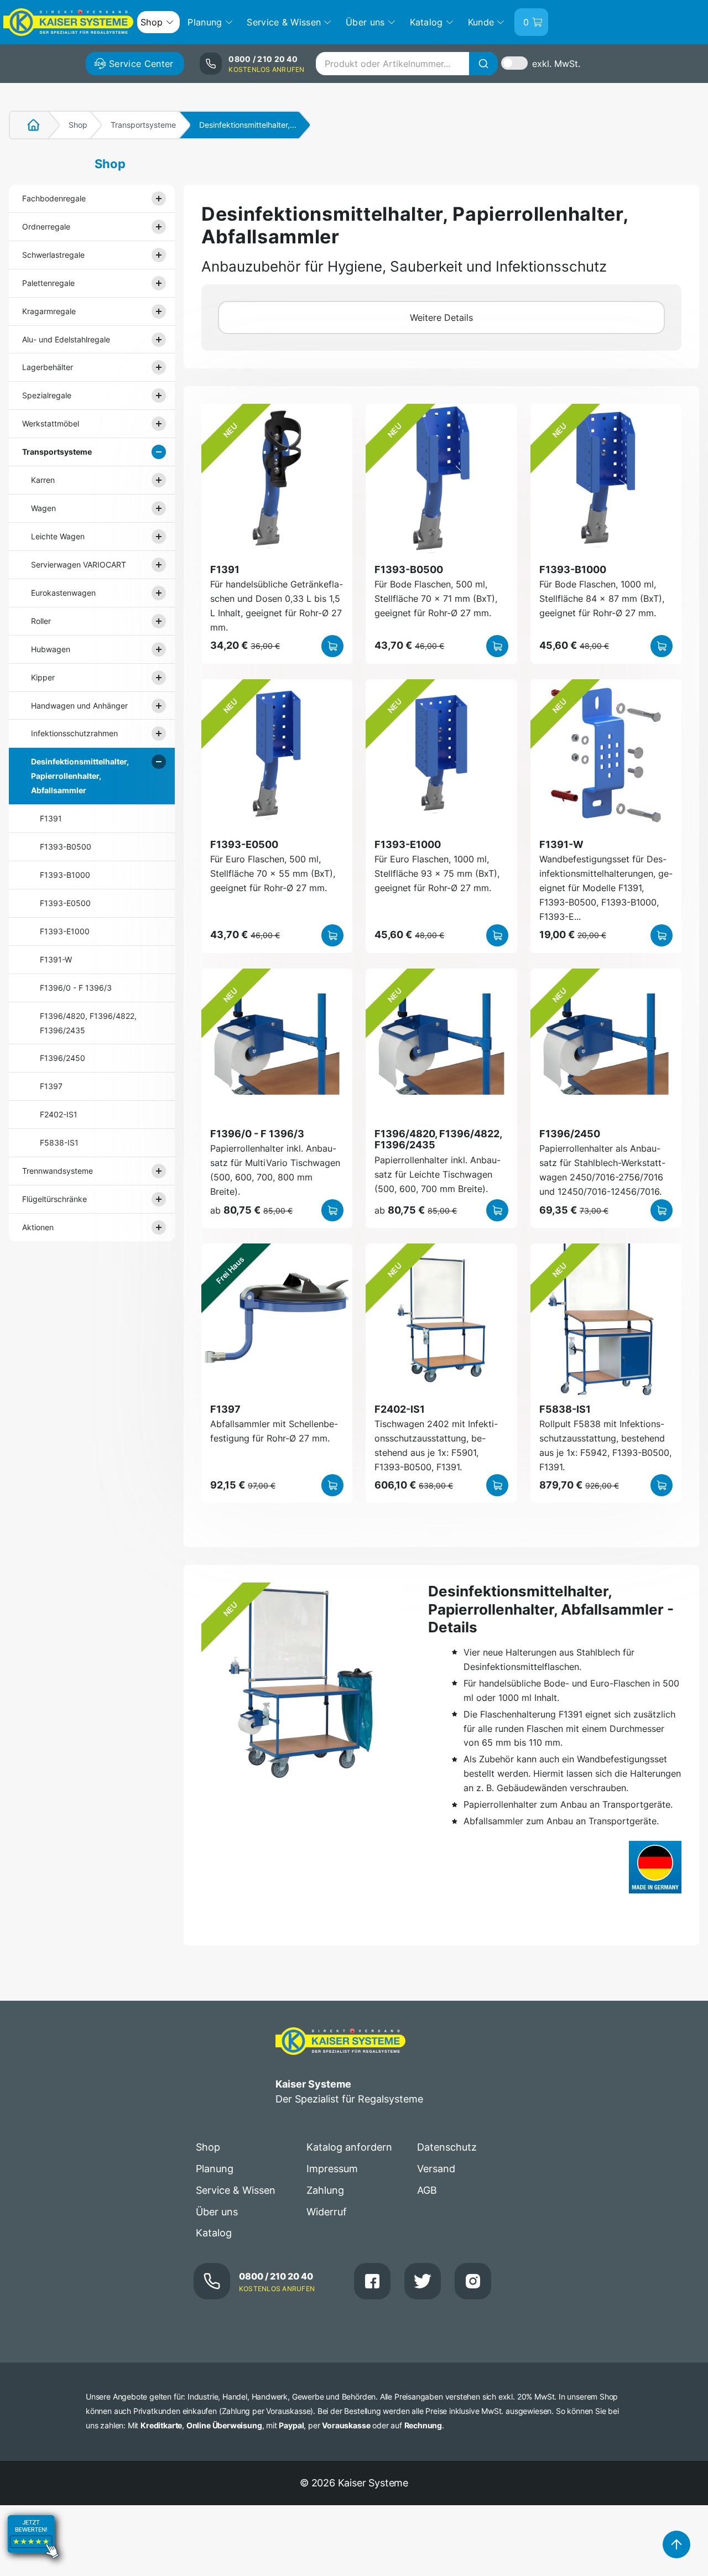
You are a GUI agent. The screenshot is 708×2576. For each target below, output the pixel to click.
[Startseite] (27, 125)
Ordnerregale (46, 227)
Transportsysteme (143, 125)
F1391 (51, 818)
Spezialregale (47, 395)
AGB (427, 2190)
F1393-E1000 (65, 931)
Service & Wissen (236, 2190)
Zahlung (325, 2190)
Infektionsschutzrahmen (74, 733)
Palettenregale (48, 283)
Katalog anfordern (349, 2147)
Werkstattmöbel (51, 423)
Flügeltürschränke (54, 1199)
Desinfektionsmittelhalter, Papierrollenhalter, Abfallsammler (80, 776)
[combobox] (407, 64)
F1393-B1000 (65, 875)
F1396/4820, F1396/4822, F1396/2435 (88, 1023)
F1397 (51, 1086)
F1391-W (56, 959)
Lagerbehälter (48, 367)
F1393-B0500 (66, 847)
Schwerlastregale (53, 255)
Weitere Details (441, 318)
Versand (436, 2169)
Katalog (214, 2233)
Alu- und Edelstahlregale (66, 339)
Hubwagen (51, 649)
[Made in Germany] (655, 1867)
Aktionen (38, 1227)
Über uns (217, 2212)
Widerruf (327, 2212)
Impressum (332, 2169)
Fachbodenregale (54, 198)
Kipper (43, 677)
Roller (41, 621)
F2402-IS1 (59, 1114)
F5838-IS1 (59, 1143)
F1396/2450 (63, 1058)
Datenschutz (447, 2147)
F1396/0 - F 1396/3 (76, 988)
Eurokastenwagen (63, 593)
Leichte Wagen (58, 536)
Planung (215, 2169)
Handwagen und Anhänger (79, 706)
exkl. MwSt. (556, 64)
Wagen (43, 508)
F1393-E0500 (65, 903)
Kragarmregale (49, 311)
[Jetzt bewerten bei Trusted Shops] (33, 2568)
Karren (43, 480)
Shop (78, 125)
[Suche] (483, 64)
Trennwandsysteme (58, 1171)
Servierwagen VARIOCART (79, 564)
